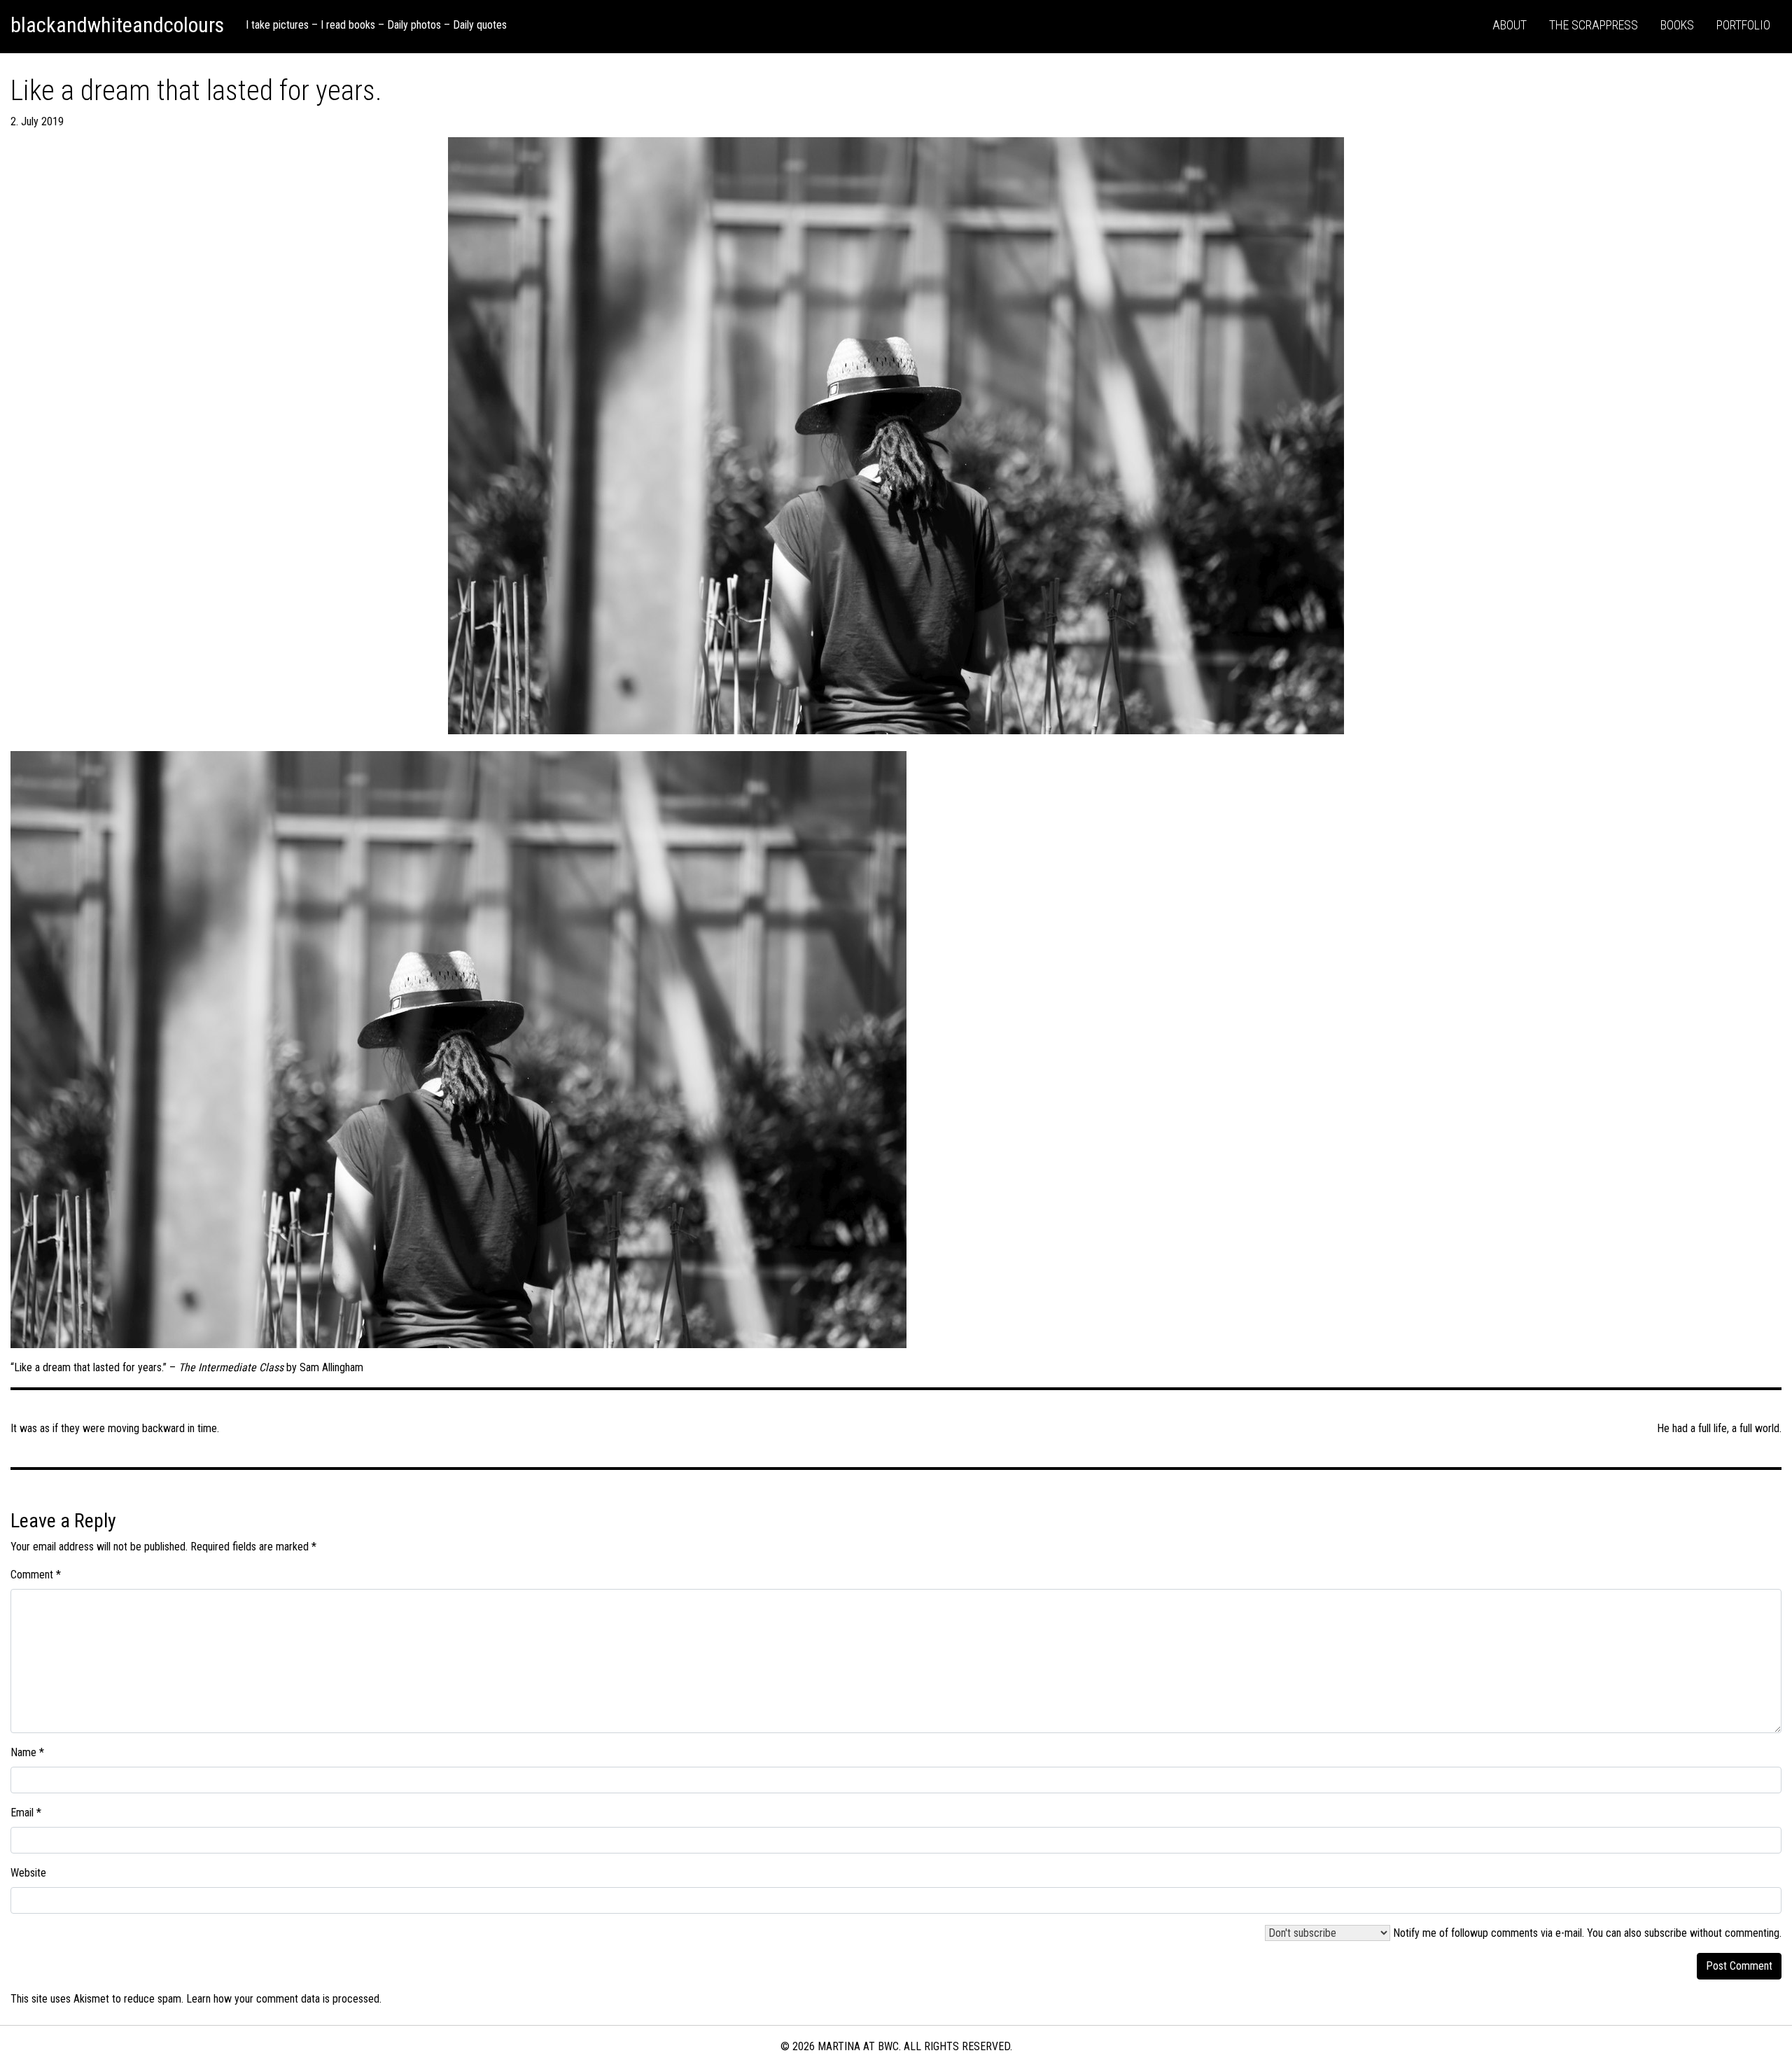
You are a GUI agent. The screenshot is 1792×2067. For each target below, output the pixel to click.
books (1677, 25)
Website (28, 1873)
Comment (36, 1575)
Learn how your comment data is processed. (284, 1999)
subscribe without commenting (1712, 1933)
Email (26, 1813)
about (1510, 25)
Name (27, 1752)
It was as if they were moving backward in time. (115, 1428)
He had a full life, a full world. (1719, 1428)
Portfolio (1743, 25)
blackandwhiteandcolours (117, 25)
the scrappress (1594, 25)
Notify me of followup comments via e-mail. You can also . (1586, 1933)
